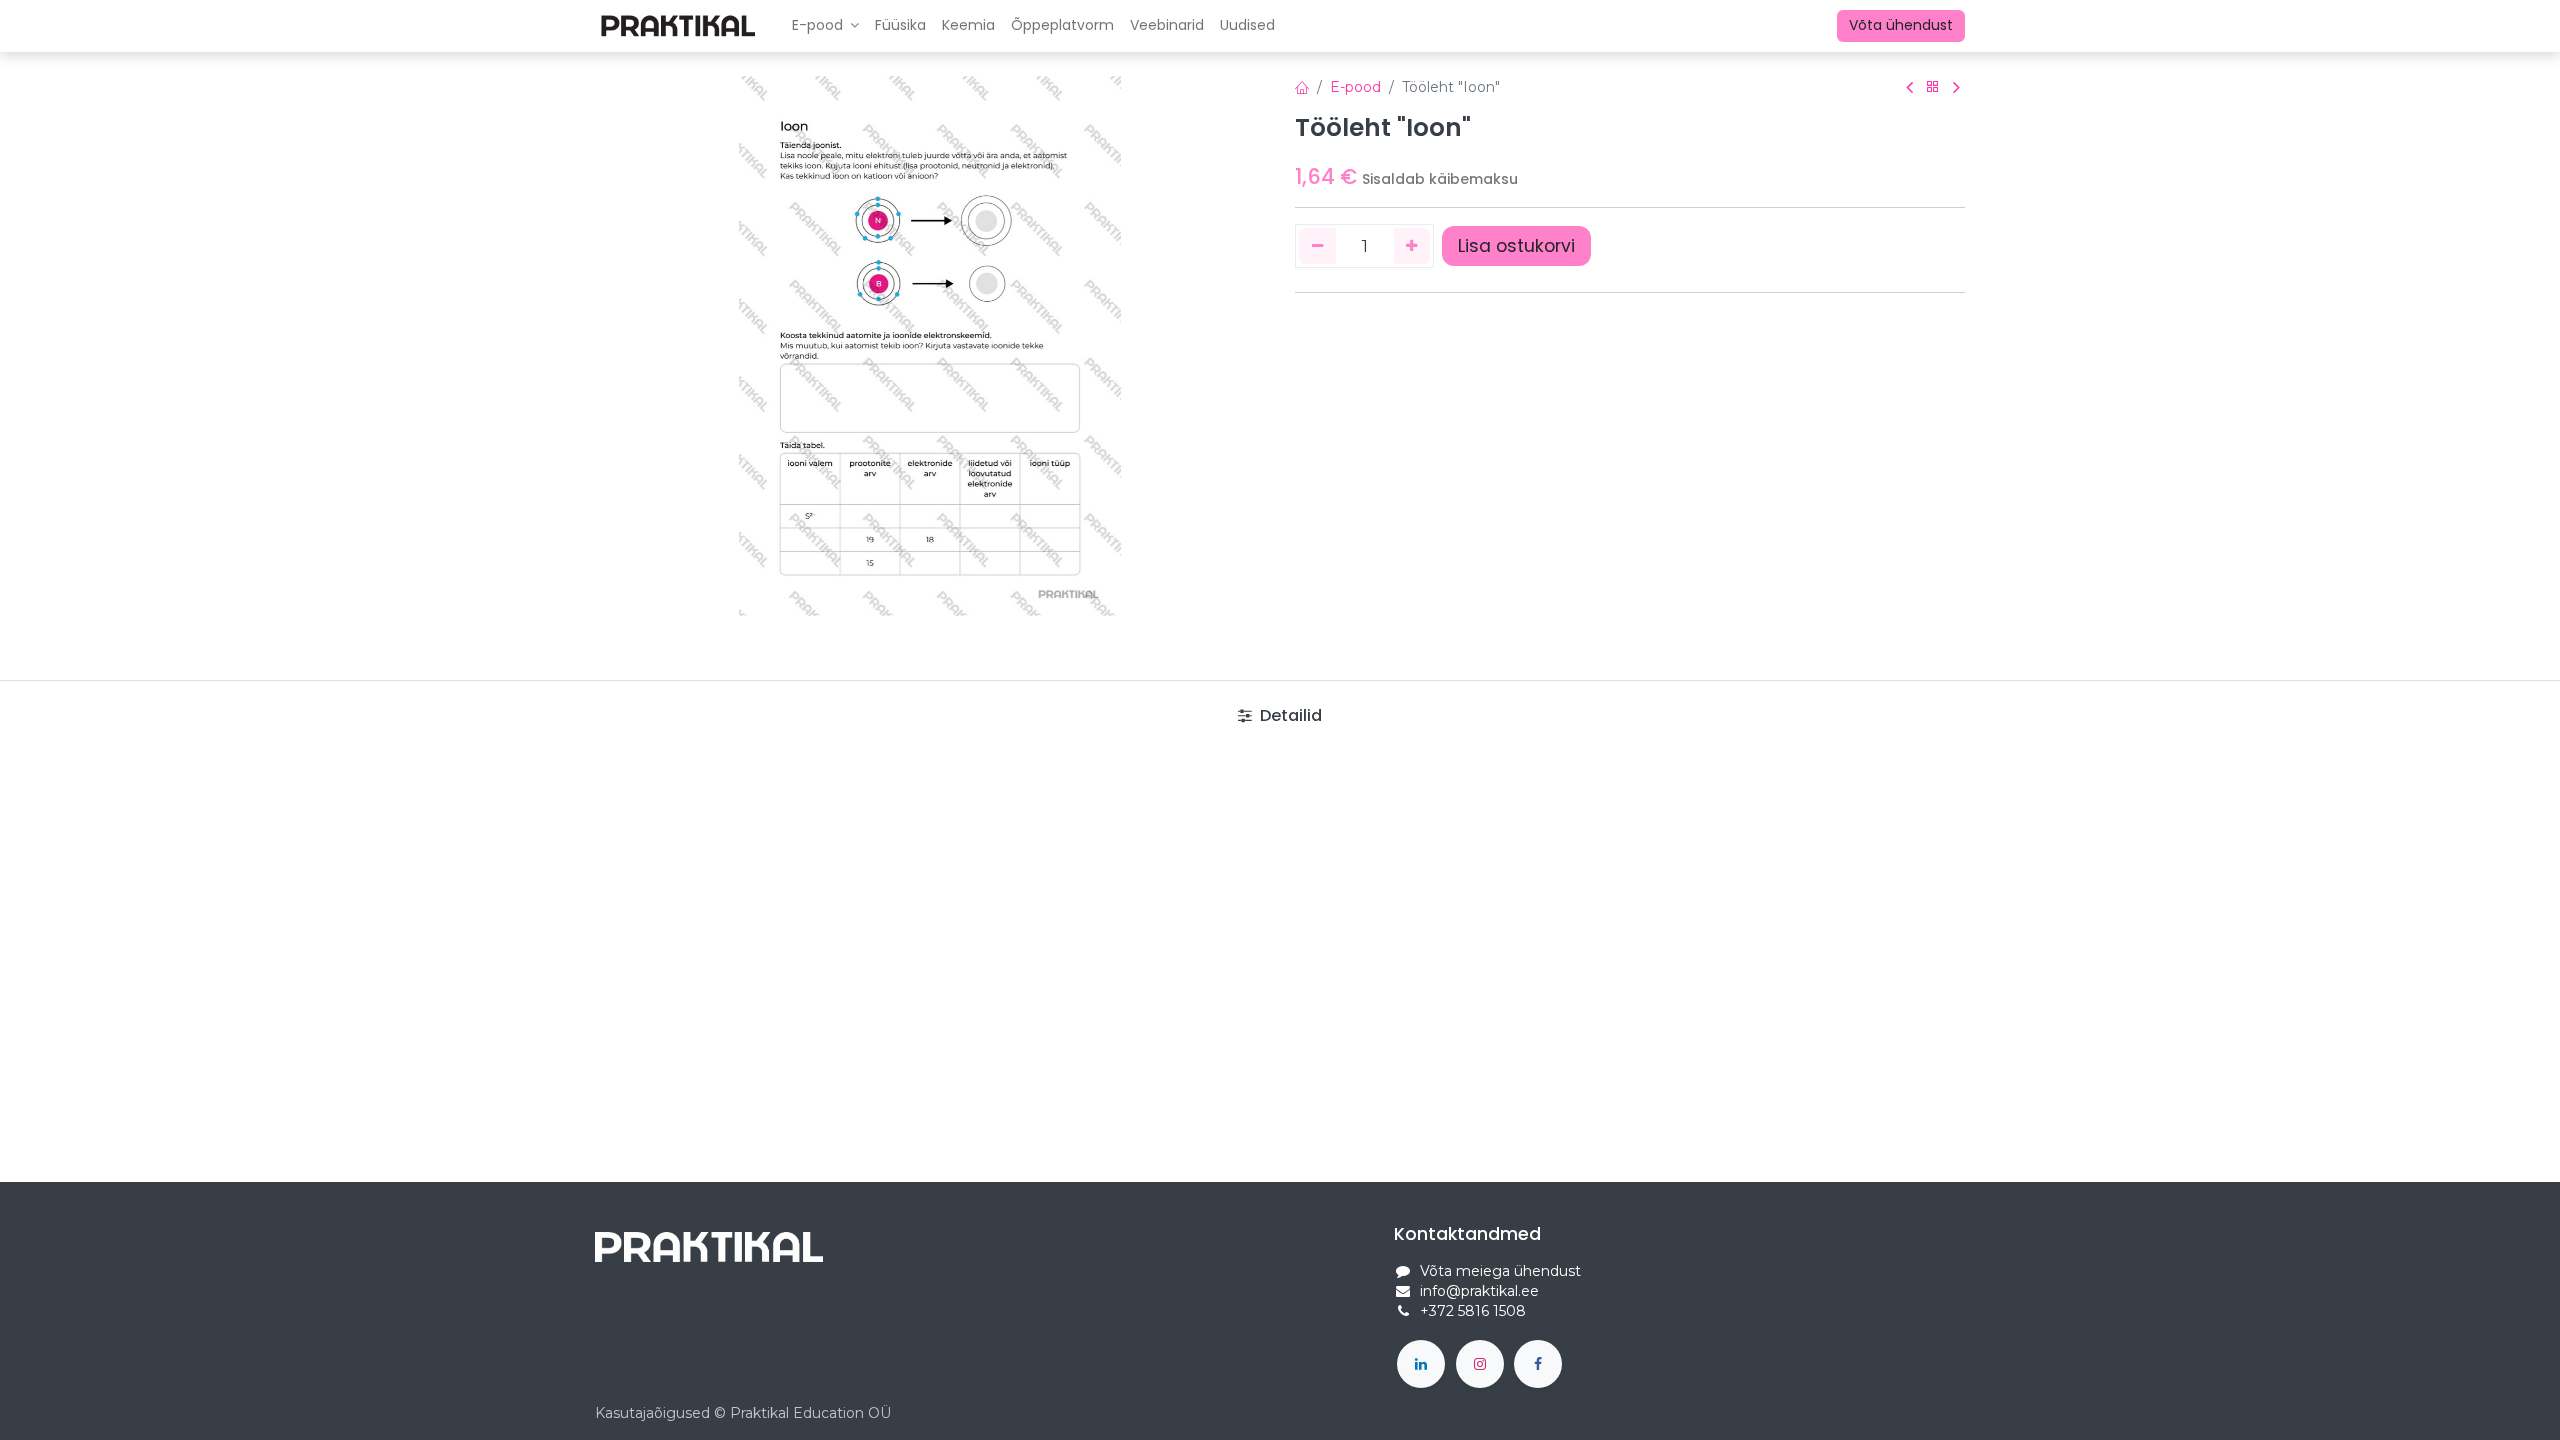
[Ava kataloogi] (1933, 87)
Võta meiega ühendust (1500, 1271)
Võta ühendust (1901, 25)
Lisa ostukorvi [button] (1516, 246)
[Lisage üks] (1412, 246)
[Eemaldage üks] (1317, 246)
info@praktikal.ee (1479, 1291)
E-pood (1355, 87)
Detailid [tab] (1289, 715)
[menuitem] (900, 26)
